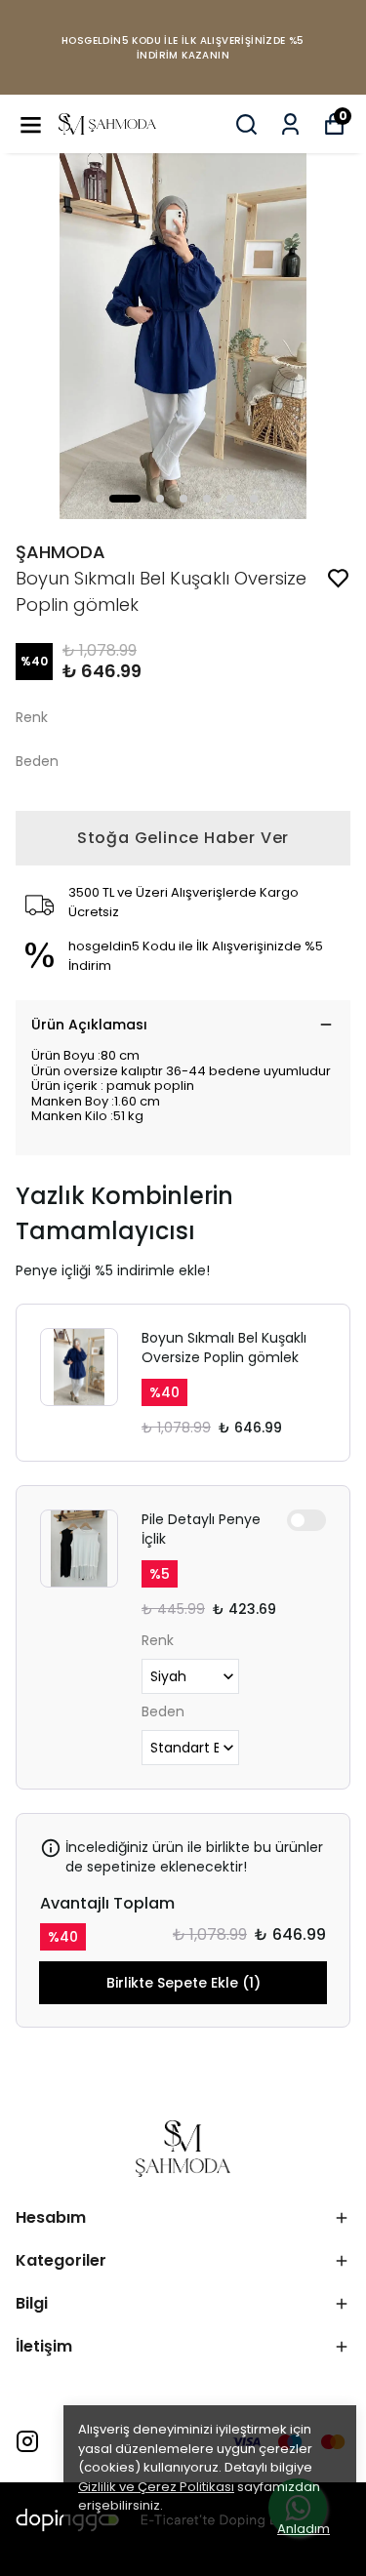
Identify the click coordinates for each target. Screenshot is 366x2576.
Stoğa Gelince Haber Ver (183, 838)
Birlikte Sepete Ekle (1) (183, 1983)
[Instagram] (27, 2441)
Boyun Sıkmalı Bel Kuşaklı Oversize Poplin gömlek (224, 1348)
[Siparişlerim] (290, 124)
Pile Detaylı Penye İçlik (201, 1529)
